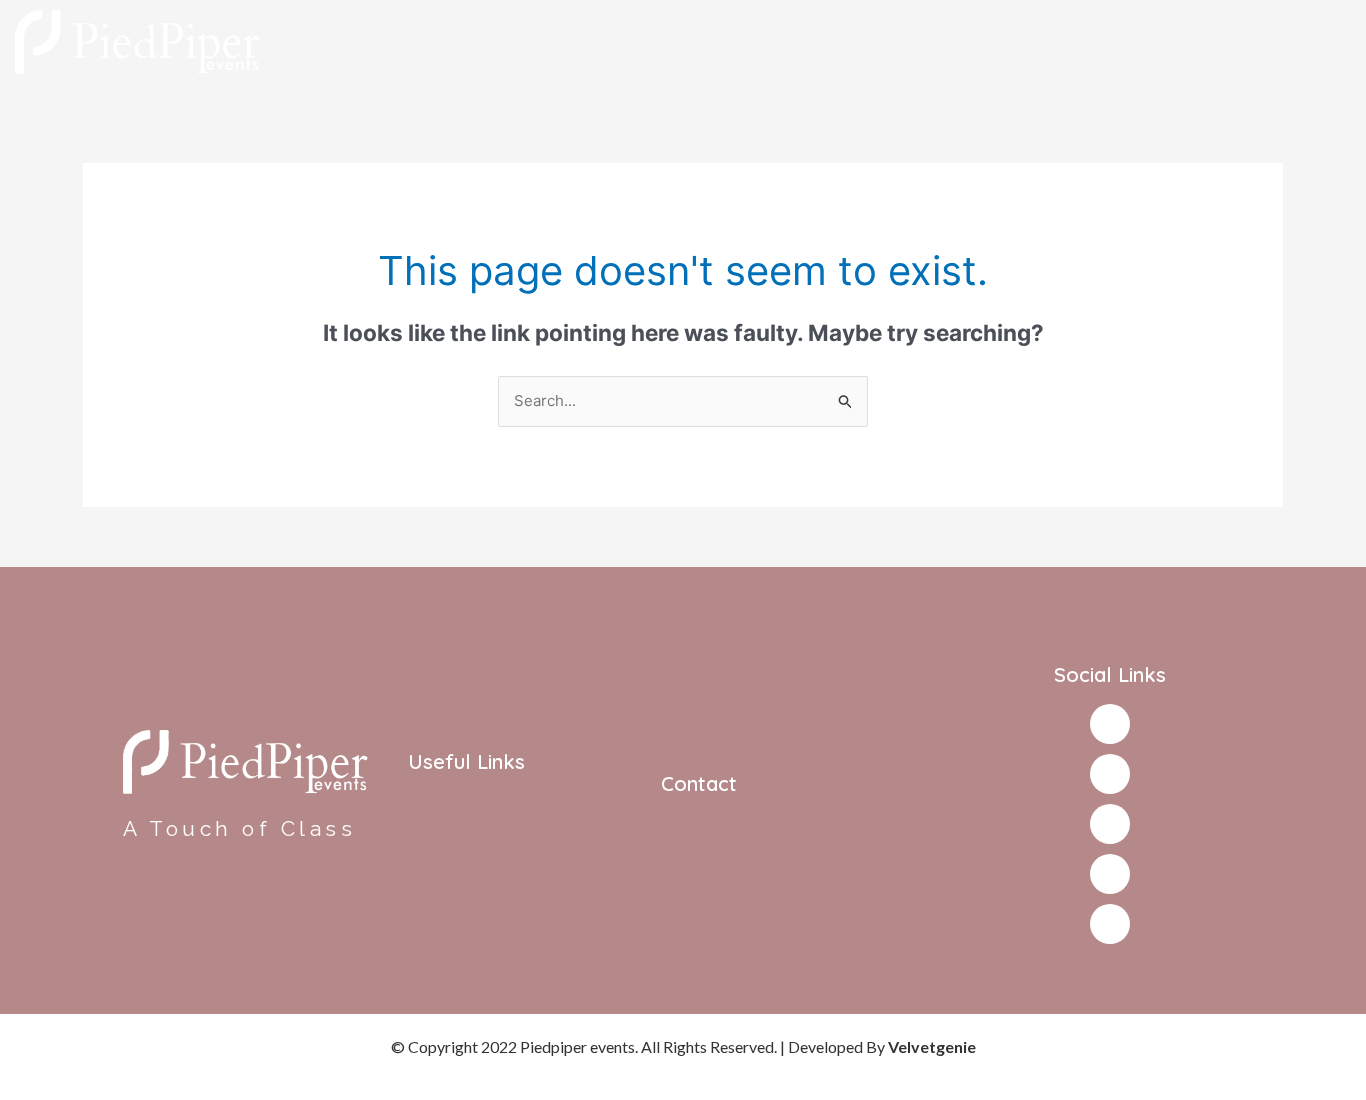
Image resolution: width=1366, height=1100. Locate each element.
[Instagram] (1110, 774)
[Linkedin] (1110, 924)
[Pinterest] (1110, 874)
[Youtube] (1110, 824)
